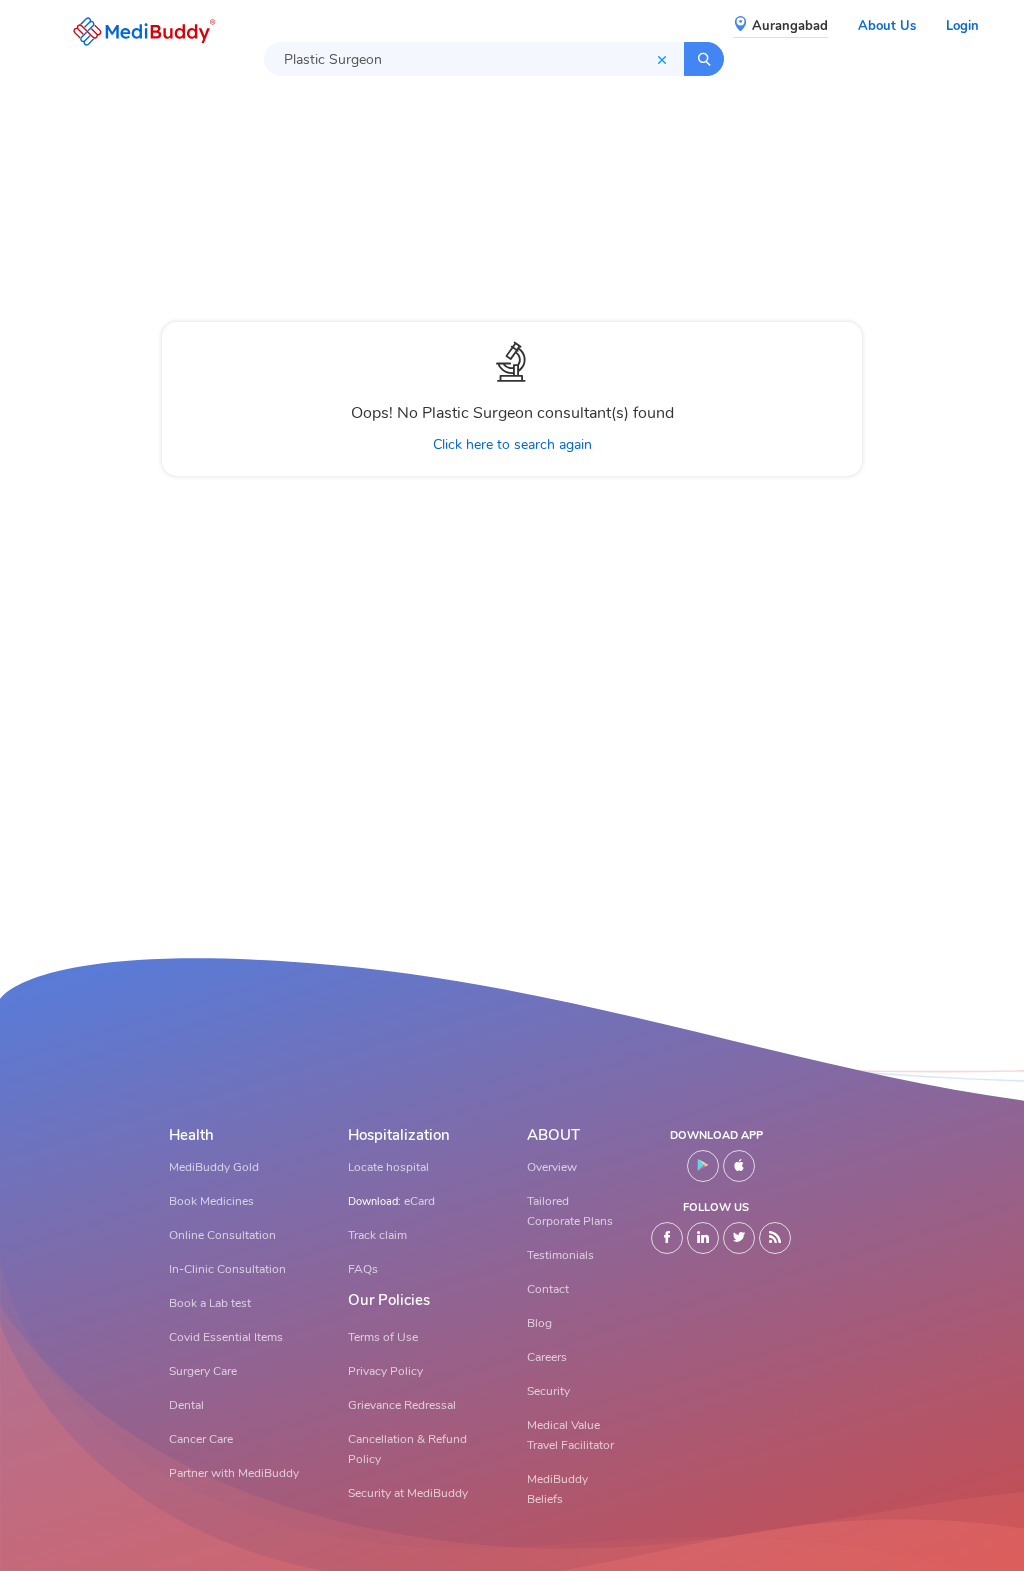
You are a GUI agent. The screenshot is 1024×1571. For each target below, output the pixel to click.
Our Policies (389, 1300)
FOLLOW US (716, 1207)
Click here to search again (512, 444)
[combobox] (474, 59)
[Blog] (775, 1238)
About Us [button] (887, 26)
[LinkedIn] (703, 1238)
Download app (716, 1135)
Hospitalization (399, 1135)
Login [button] (962, 26)
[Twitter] (739, 1238)
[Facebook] (667, 1238)
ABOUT (553, 1135)
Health (191, 1135)
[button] (139, 31)
